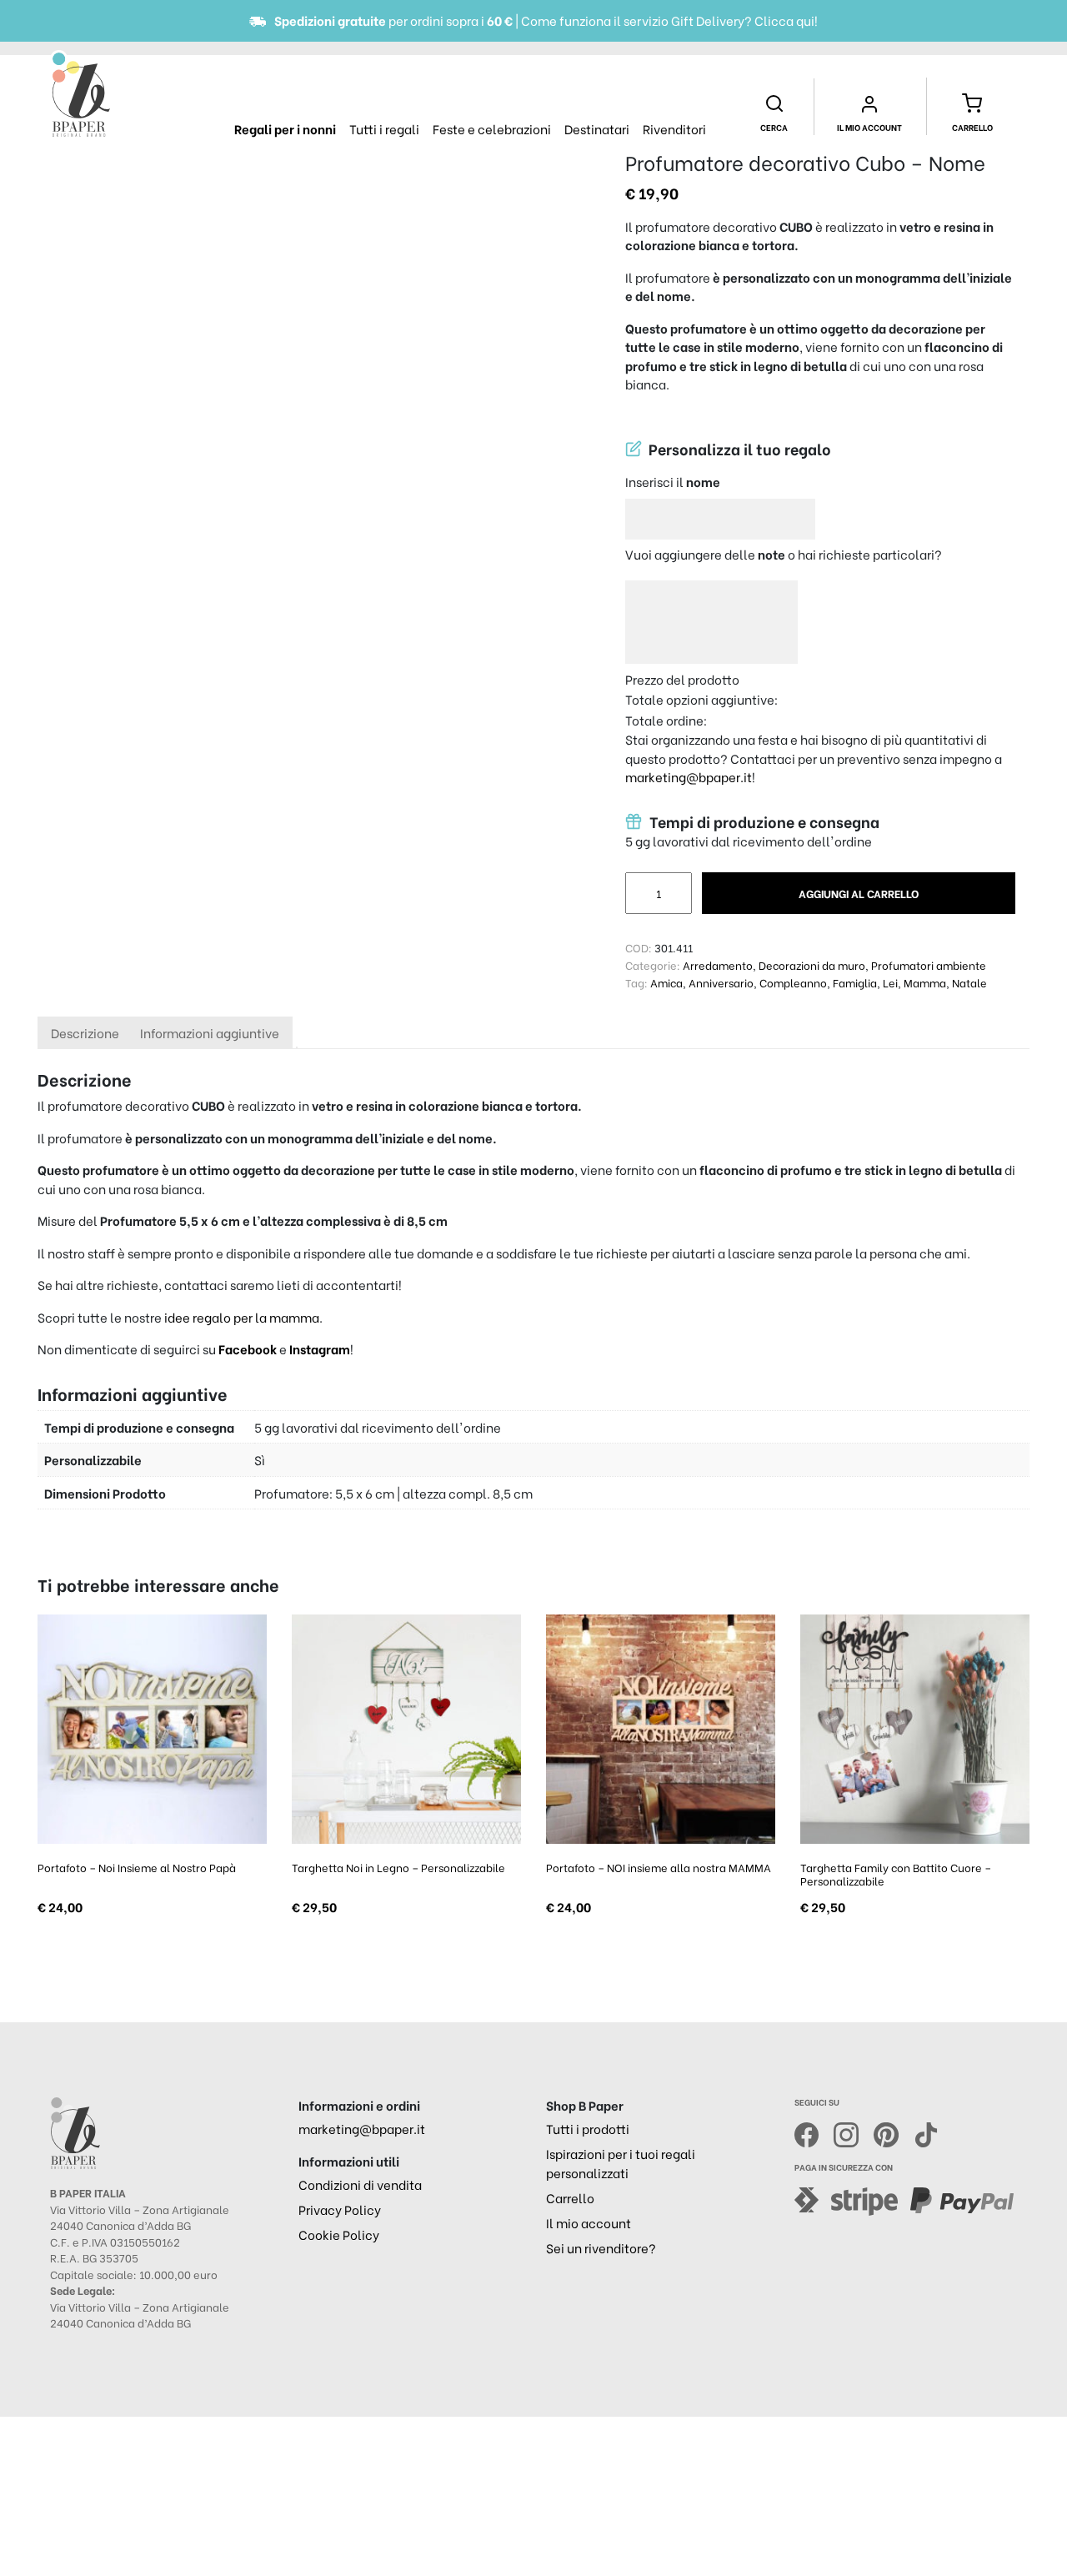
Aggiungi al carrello (859, 893)
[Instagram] (854, 2133)
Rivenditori (674, 128)
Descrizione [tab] (85, 1032)
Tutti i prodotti (588, 2128)
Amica (666, 982)
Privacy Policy (340, 2209)
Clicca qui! (786, 20)
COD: (639, 947)
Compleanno (793, 982)
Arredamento (718, 964)
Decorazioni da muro (812, 964)
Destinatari (597, 128)
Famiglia (855, 982)
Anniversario (721, 982)
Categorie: (653, 964)
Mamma (925, 982)
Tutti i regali (384, 128)
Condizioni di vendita (360, 2184)
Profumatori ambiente (929, 964)
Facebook (249, 1348)
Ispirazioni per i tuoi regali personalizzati (621, 2163)
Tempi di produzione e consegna (763, 821)
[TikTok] (926, 2133)
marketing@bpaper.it (689, 776)
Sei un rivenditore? (601, 2247)
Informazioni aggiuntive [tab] (210, 1032)
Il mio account (589, 2222)
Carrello (570, 2197)
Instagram (320, 1348)
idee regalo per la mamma (242, 1317)
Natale (969, 982)
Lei (890, 982)
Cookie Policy (339, 2234)
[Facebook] (814, 2133)
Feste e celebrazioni (492, 128)
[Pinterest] (894, 2133)
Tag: (636, 982)
